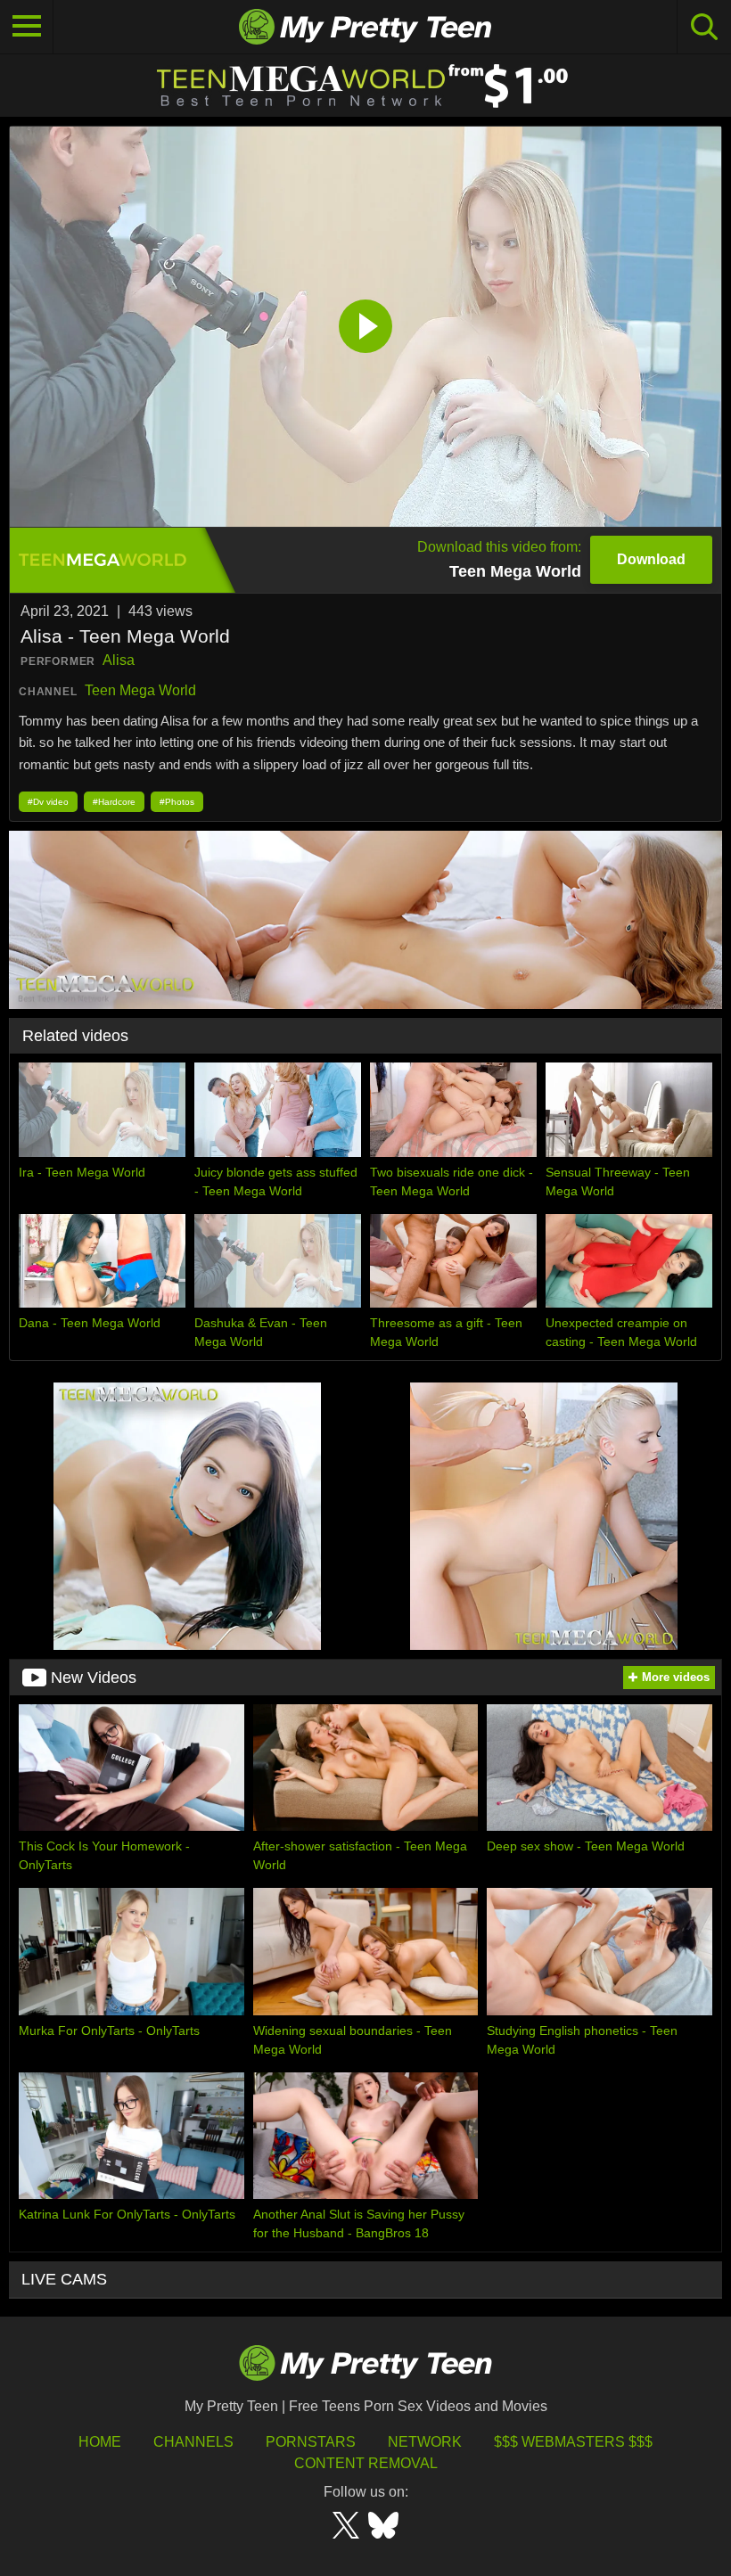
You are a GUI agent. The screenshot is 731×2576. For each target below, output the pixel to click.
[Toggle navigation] (27, 27)
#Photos (177, 802)
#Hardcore (114, 802)
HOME (100, 2442)
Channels (193, 2442)
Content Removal (366, 2463)
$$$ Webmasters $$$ (573, 2442)
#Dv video (48, 802)
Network (425, 2442)
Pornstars (311, 2442)
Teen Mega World (140, 690)
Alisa (119, 660)
